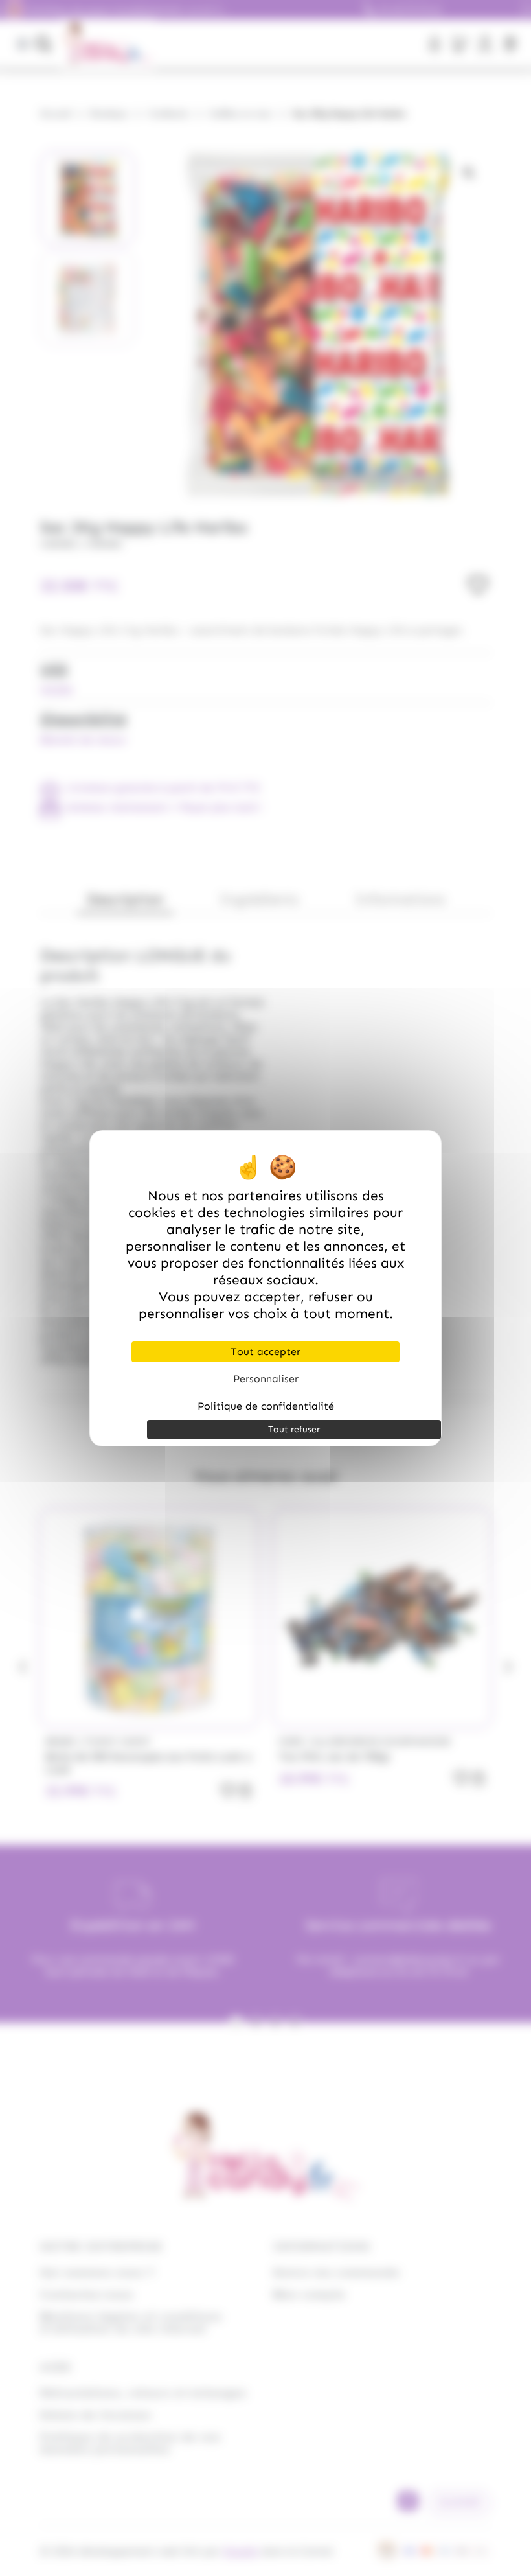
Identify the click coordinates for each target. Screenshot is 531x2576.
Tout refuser (294, 1429)
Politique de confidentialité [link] (266, 1406)
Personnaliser (266, 1379)
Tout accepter (265, 1352)
